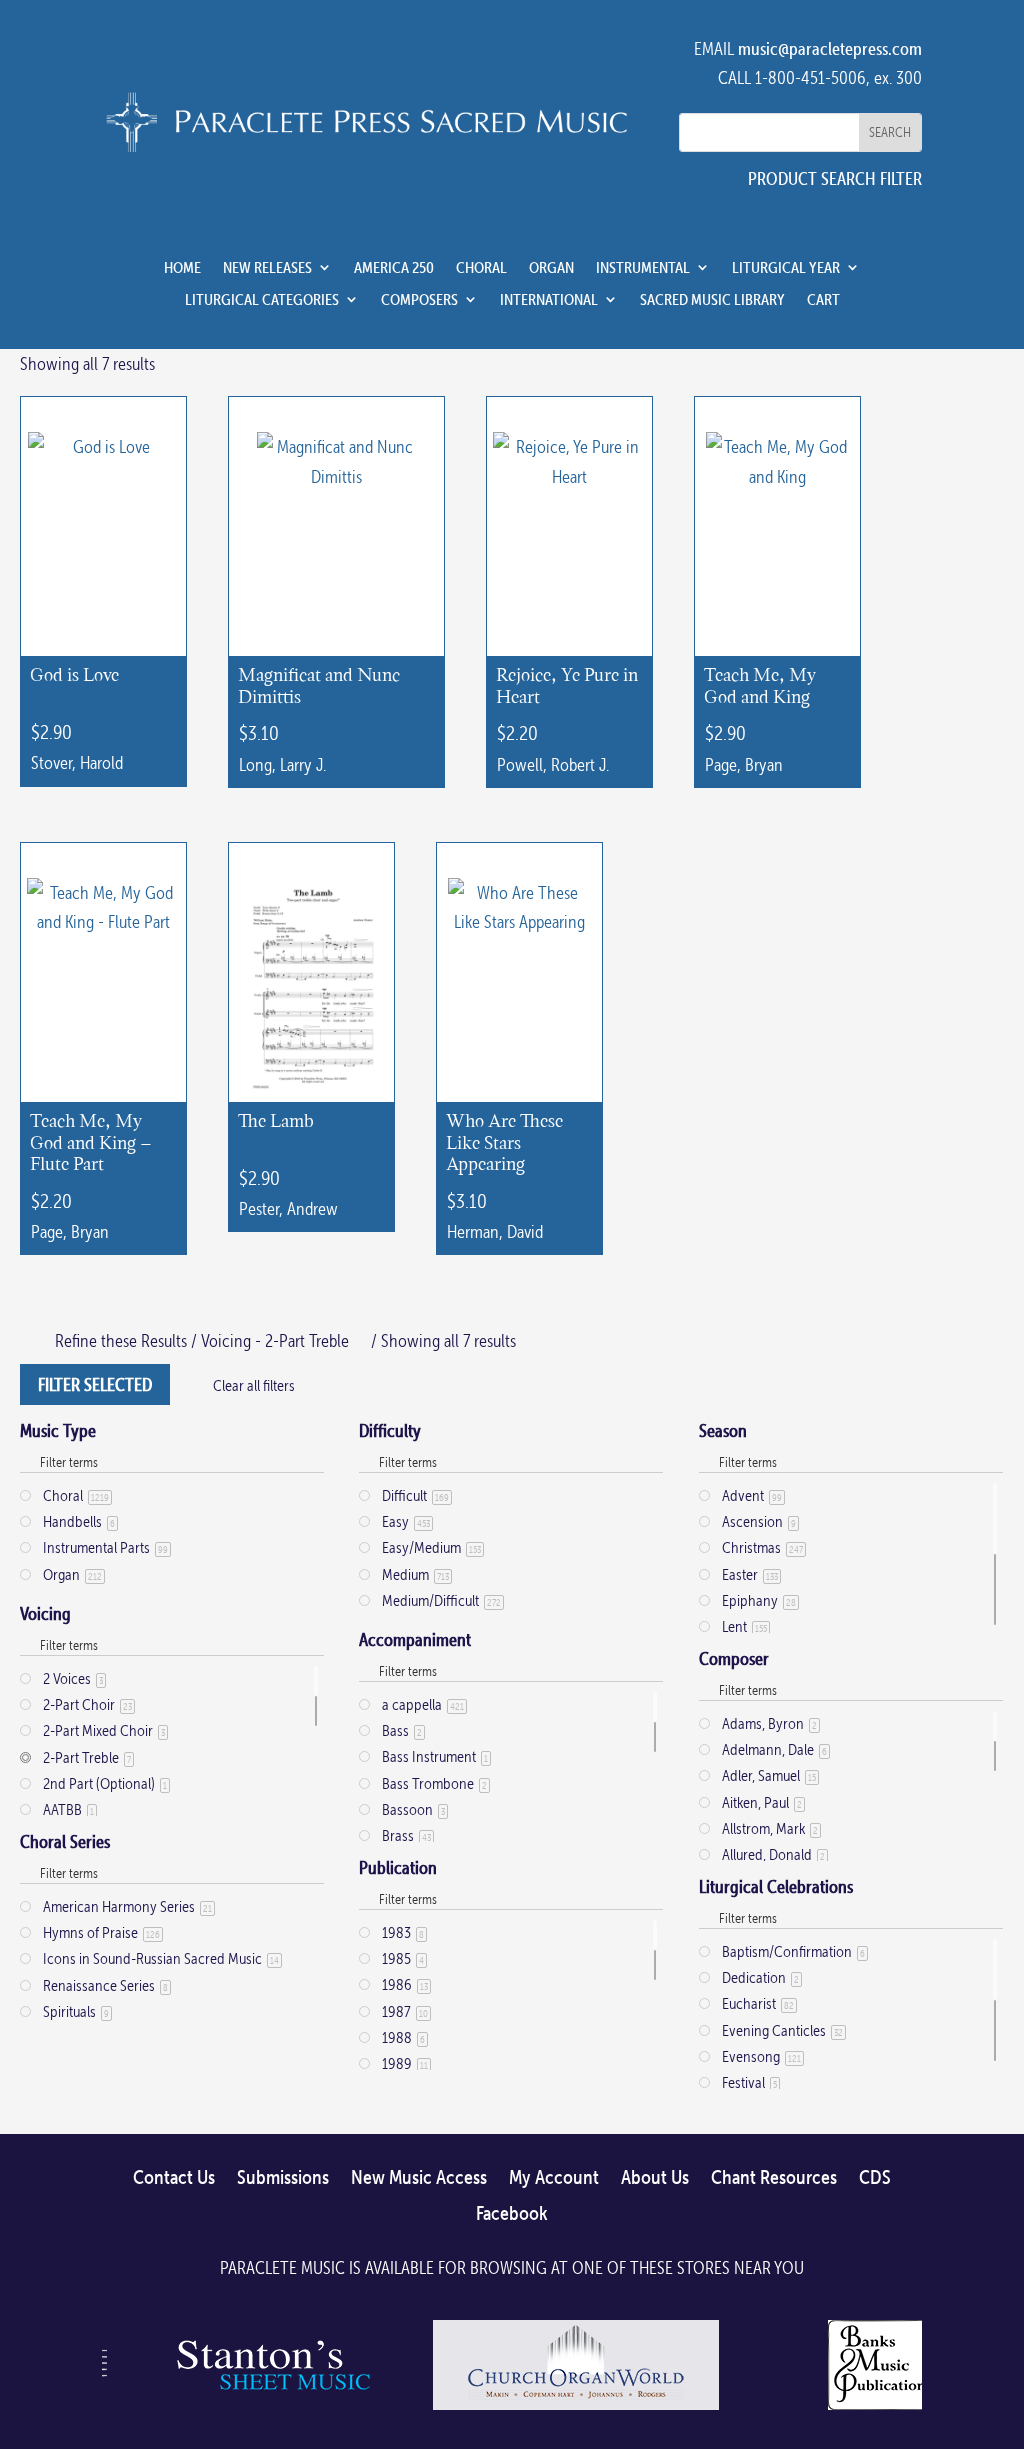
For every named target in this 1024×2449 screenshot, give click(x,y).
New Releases (267, 268)
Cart (823, 300)
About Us (655, 2178)
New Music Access (419, 2178)
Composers (419, 300)
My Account (554, 2178)
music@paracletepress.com (830, 48)
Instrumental (643, 268)
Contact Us (174, 2178)
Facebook (512, 2214)
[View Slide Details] (270, 2408)
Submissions (283, 2178)
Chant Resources (774, 2178)
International (549, 300)
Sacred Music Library (712, 300)
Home (182, 268)
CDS (875, 2178)
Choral (481, 268)
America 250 (394, 268)
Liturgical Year (786, 268)
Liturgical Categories (262, 300)
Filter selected (95, 1384)
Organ (551, 268)
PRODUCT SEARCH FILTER (835, 178)
